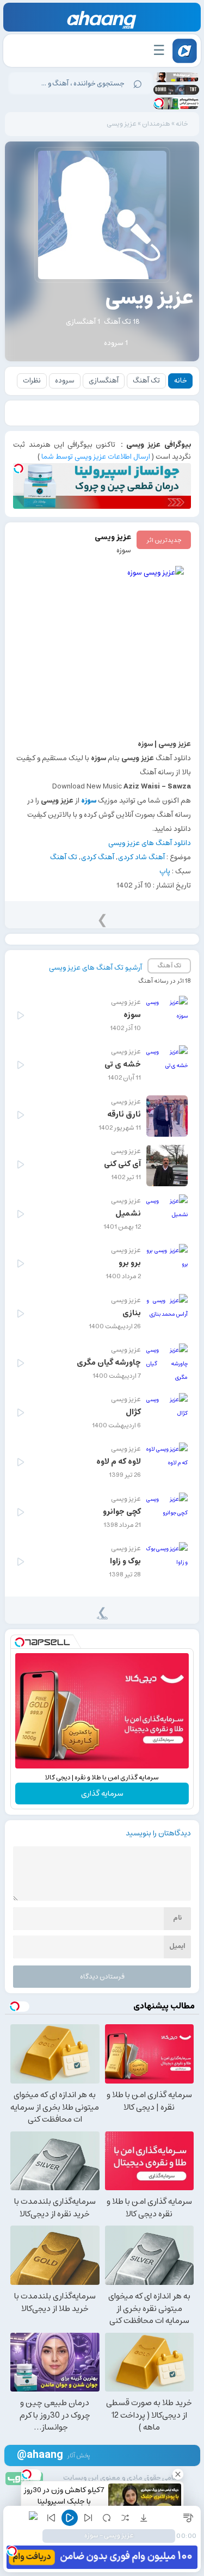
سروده (65, 381)
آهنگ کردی (98, 857)
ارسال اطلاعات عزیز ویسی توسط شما (96, 457)
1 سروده (116, 343)
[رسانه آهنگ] (102, 20)
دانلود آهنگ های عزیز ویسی (150, 843)
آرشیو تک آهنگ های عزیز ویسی (95, 968)
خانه (182, 124)
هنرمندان (156, 124)
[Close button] (178, 2474)
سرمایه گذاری (102, 1794)
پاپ (165, 871)
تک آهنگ (146, 381)
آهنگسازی (104, 381)
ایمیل (177, 1946)
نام (177, 1918)
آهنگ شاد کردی (141, 857)
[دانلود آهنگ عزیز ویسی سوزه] (102, 648)
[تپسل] (159, 103)
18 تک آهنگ (122, 322)
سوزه (124, 550)
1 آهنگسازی (83, 322)
